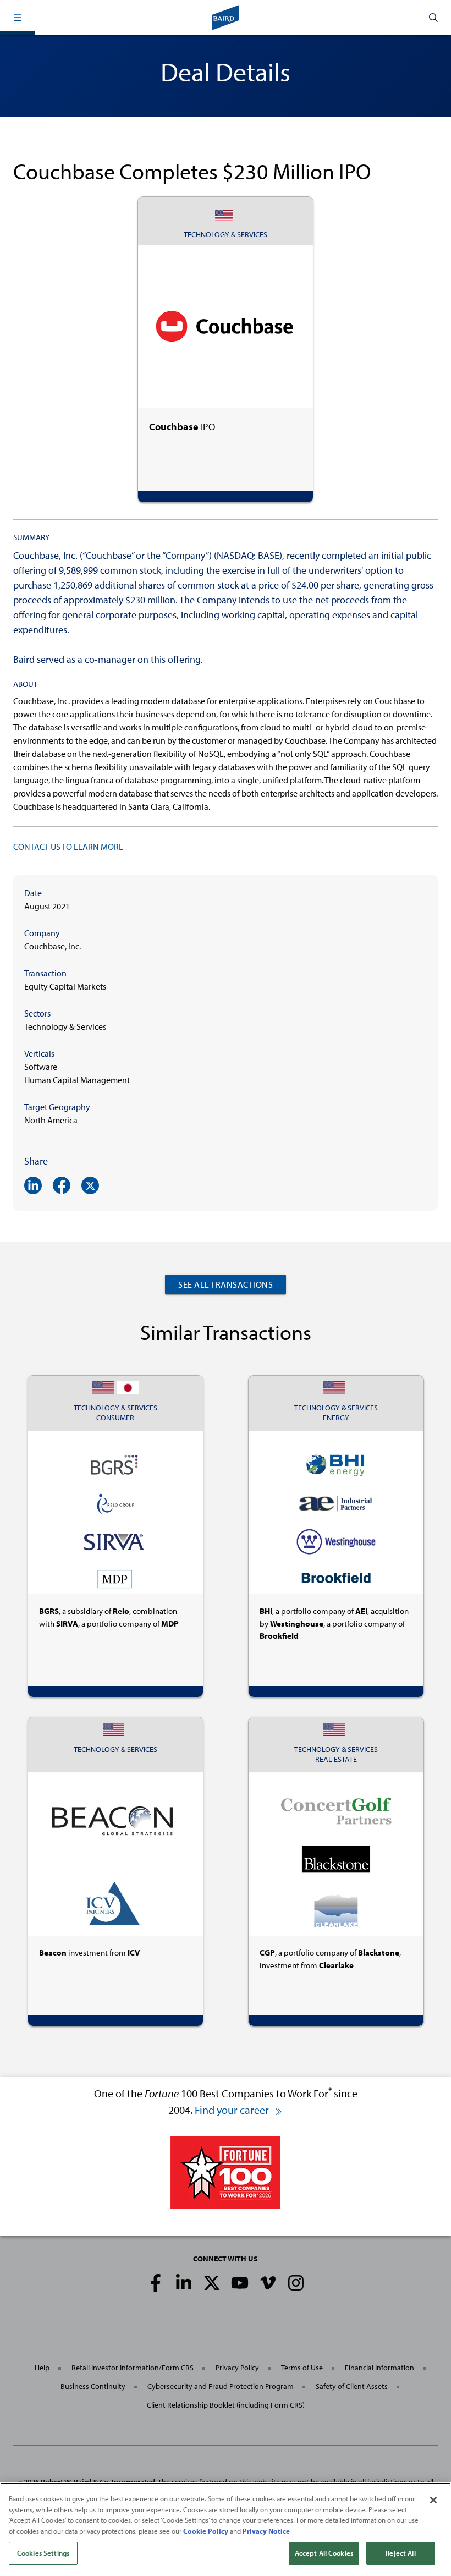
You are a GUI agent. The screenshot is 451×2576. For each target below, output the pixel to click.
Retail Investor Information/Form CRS (133, 2368)
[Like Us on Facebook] (156, 2283)
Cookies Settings (43, 2553)
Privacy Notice (266, 2531)
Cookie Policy (206, 2531)
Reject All (400, 2553)
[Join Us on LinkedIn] (184, 2283)
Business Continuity (93, 2386)
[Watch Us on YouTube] (240, 2283)
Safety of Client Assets (352, 2386)
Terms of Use (302, 2368)
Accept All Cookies (324, 2553)
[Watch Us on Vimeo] (268, 2283)
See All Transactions (226, 1284)
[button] (18, 18)
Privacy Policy (237, 2368)
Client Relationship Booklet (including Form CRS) (226, 2405)
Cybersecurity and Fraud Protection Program (221, 2386)
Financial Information (380, 2368)
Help (42, 2368)
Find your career (233, 2110)
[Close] (433, 2500)
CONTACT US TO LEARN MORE (68, 847)
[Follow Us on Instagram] (296, 2283)
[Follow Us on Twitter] (212, 2283)
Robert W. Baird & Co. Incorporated (98, 2482)
